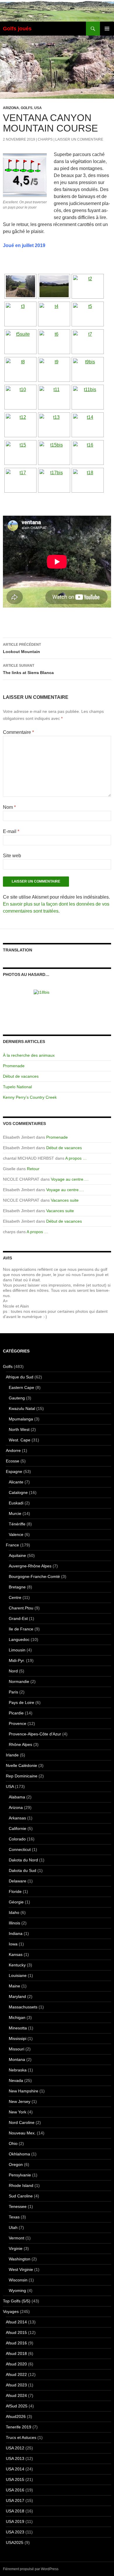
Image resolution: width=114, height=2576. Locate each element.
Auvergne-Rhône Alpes (30, 1566)
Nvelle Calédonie (21, 1765)
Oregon (16, 2164)
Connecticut (20, 1849)
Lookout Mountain (22, 648)
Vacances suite (65, 1200)
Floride (15, 1891)
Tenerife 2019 (19, 2427)
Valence (16, 1534)
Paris (13, 1692)
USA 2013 (15, 2458)
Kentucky (17, 1965)
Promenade (14, 1066)
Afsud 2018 (16, 2353)
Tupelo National (17, 1087)
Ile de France (21, 1629)
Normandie (19, 1681)
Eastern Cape (21, 1387)
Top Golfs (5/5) (17, 2301)
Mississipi (18, 2038)
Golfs (27, 108)
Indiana (16, 1933)
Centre (15, 1597)
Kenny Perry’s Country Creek (30, 1097)
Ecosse (13, 1461)
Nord (13, 1671)
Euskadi (16, 1503)
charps (45, 139)
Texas (14, 2217)
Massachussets (23, 2007)
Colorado (17, 1839)
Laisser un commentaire (79, 139)
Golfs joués (17, 29)
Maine (14, 1986)
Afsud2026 (16, 2416)
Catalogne (18, 1492)
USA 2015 (15, 2479)
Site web (12, 856)
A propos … (76, 1158)
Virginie (16, 2248)
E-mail (11, 831)
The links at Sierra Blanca (28, 669)
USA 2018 (15, 2511)
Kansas (16, 1954)
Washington (20, 2259)
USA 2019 (15, 2521)
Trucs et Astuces (21, 2437)
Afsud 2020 (16, 2364)
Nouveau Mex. (22, 2133)
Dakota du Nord (23, 1860)
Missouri (17, 2049)
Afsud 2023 (16, 2385)
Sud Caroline (21, 2196)
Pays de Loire (21, 1702)
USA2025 (15, 2542)
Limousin (17, 1650)
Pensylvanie (20, 2175)
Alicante (16, 1482)
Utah (13, 2227)
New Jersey (20, 2101)
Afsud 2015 (16, 2332)
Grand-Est (18, 1618)
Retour (33, 1169)
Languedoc (19, 1639)
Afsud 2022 (16, 2374)
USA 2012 (15, 2448)
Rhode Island (21, 2185)
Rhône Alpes (20, 1744)
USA (38, 108)
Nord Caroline (22, 2122)
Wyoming (17, 2290)
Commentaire (18, 732)
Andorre (13, 1450)
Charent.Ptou (21, 1608)
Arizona (11, 108)
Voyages (11, 2311)
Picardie (16, 1713)
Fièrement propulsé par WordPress (31, 2569)
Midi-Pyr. (17, 1660)
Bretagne (17, 1587)
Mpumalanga (21, 1419)
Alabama (17, 1797)
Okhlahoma (19, 2154)
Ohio (13, 2143)
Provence (18, 1723)
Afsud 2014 (16, 2322)
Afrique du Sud (20, 1377)
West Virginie (21, 2269)
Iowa (13, 1944)
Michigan (17, 2017)
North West (19, 1429)
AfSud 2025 (17, 2406)
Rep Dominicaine (22, 1776)
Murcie (15, 1513)
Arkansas (17, 1818)
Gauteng (17, 1398)
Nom (9, 807)
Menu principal (107, 29)
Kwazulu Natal (22, 1408)
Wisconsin (18, 2280)
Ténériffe (17, 1524)
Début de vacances (21, 1076)
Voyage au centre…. (70, 1179)
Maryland (17, 1996)
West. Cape (20, 1440)
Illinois (14, 1923)
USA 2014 (15, 2469)
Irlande (12, 1755)
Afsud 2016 (16, 2343)
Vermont (17, 2238)
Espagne (14, 1471)
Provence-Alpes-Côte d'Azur (35, 1734)
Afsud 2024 (16, 2395)
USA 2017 (15, 2500)
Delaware (18, 1881)
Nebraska (18, 2070)
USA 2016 (15, 2490)
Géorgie (16, 1902)
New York (18, 2112)
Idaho (14, 1912)
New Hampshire (24, 2091)
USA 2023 (15, 2532)
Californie (18, 1828)
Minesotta (18, 2028)
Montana (17, 2059)
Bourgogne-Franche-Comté (34, 1576)
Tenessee (18, 2206)
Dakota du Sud (23, 1870)
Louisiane (18, 1975)
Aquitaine (17, 1555)
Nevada (16, 2080)
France (12, 1545)
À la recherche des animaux (29, 1055)
